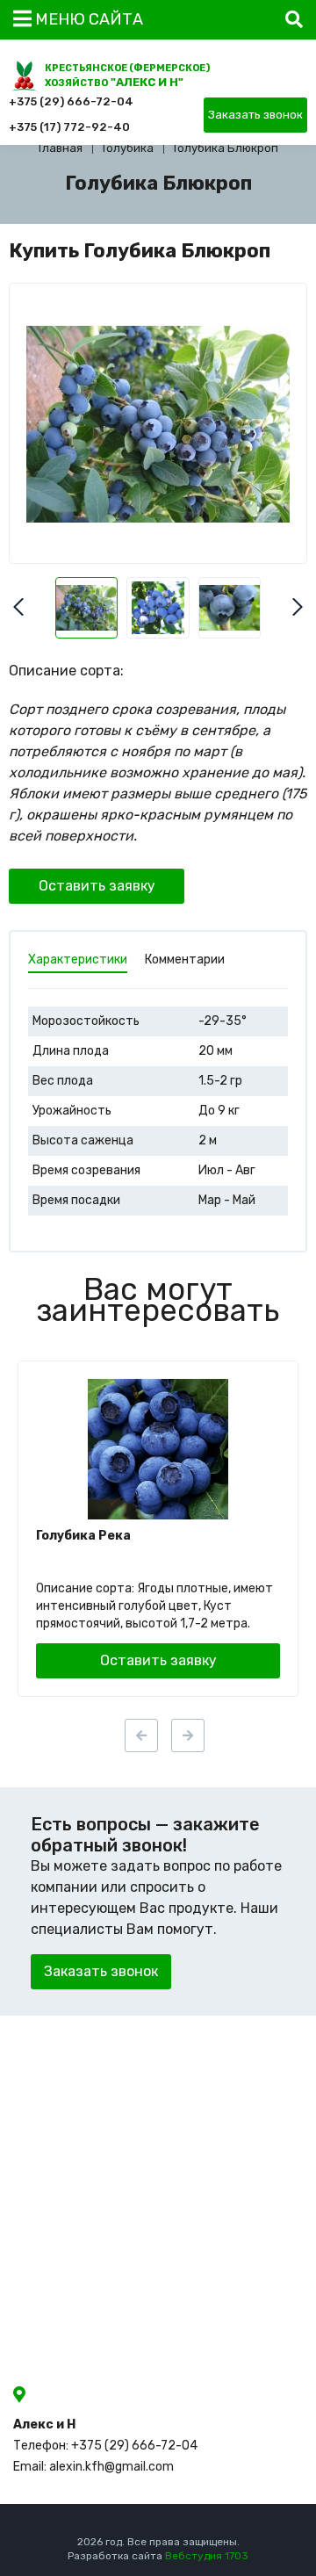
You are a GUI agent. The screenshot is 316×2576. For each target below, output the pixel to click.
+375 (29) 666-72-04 (71, 101)
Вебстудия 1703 (207, 2556)
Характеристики (78, 960)
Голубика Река (83, 1536)
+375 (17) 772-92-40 (69, 127)
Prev (18, 607)
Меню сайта (87, 19)
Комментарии (185, 960)
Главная (61, 148)
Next (298, 607)
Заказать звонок (255, 115)
